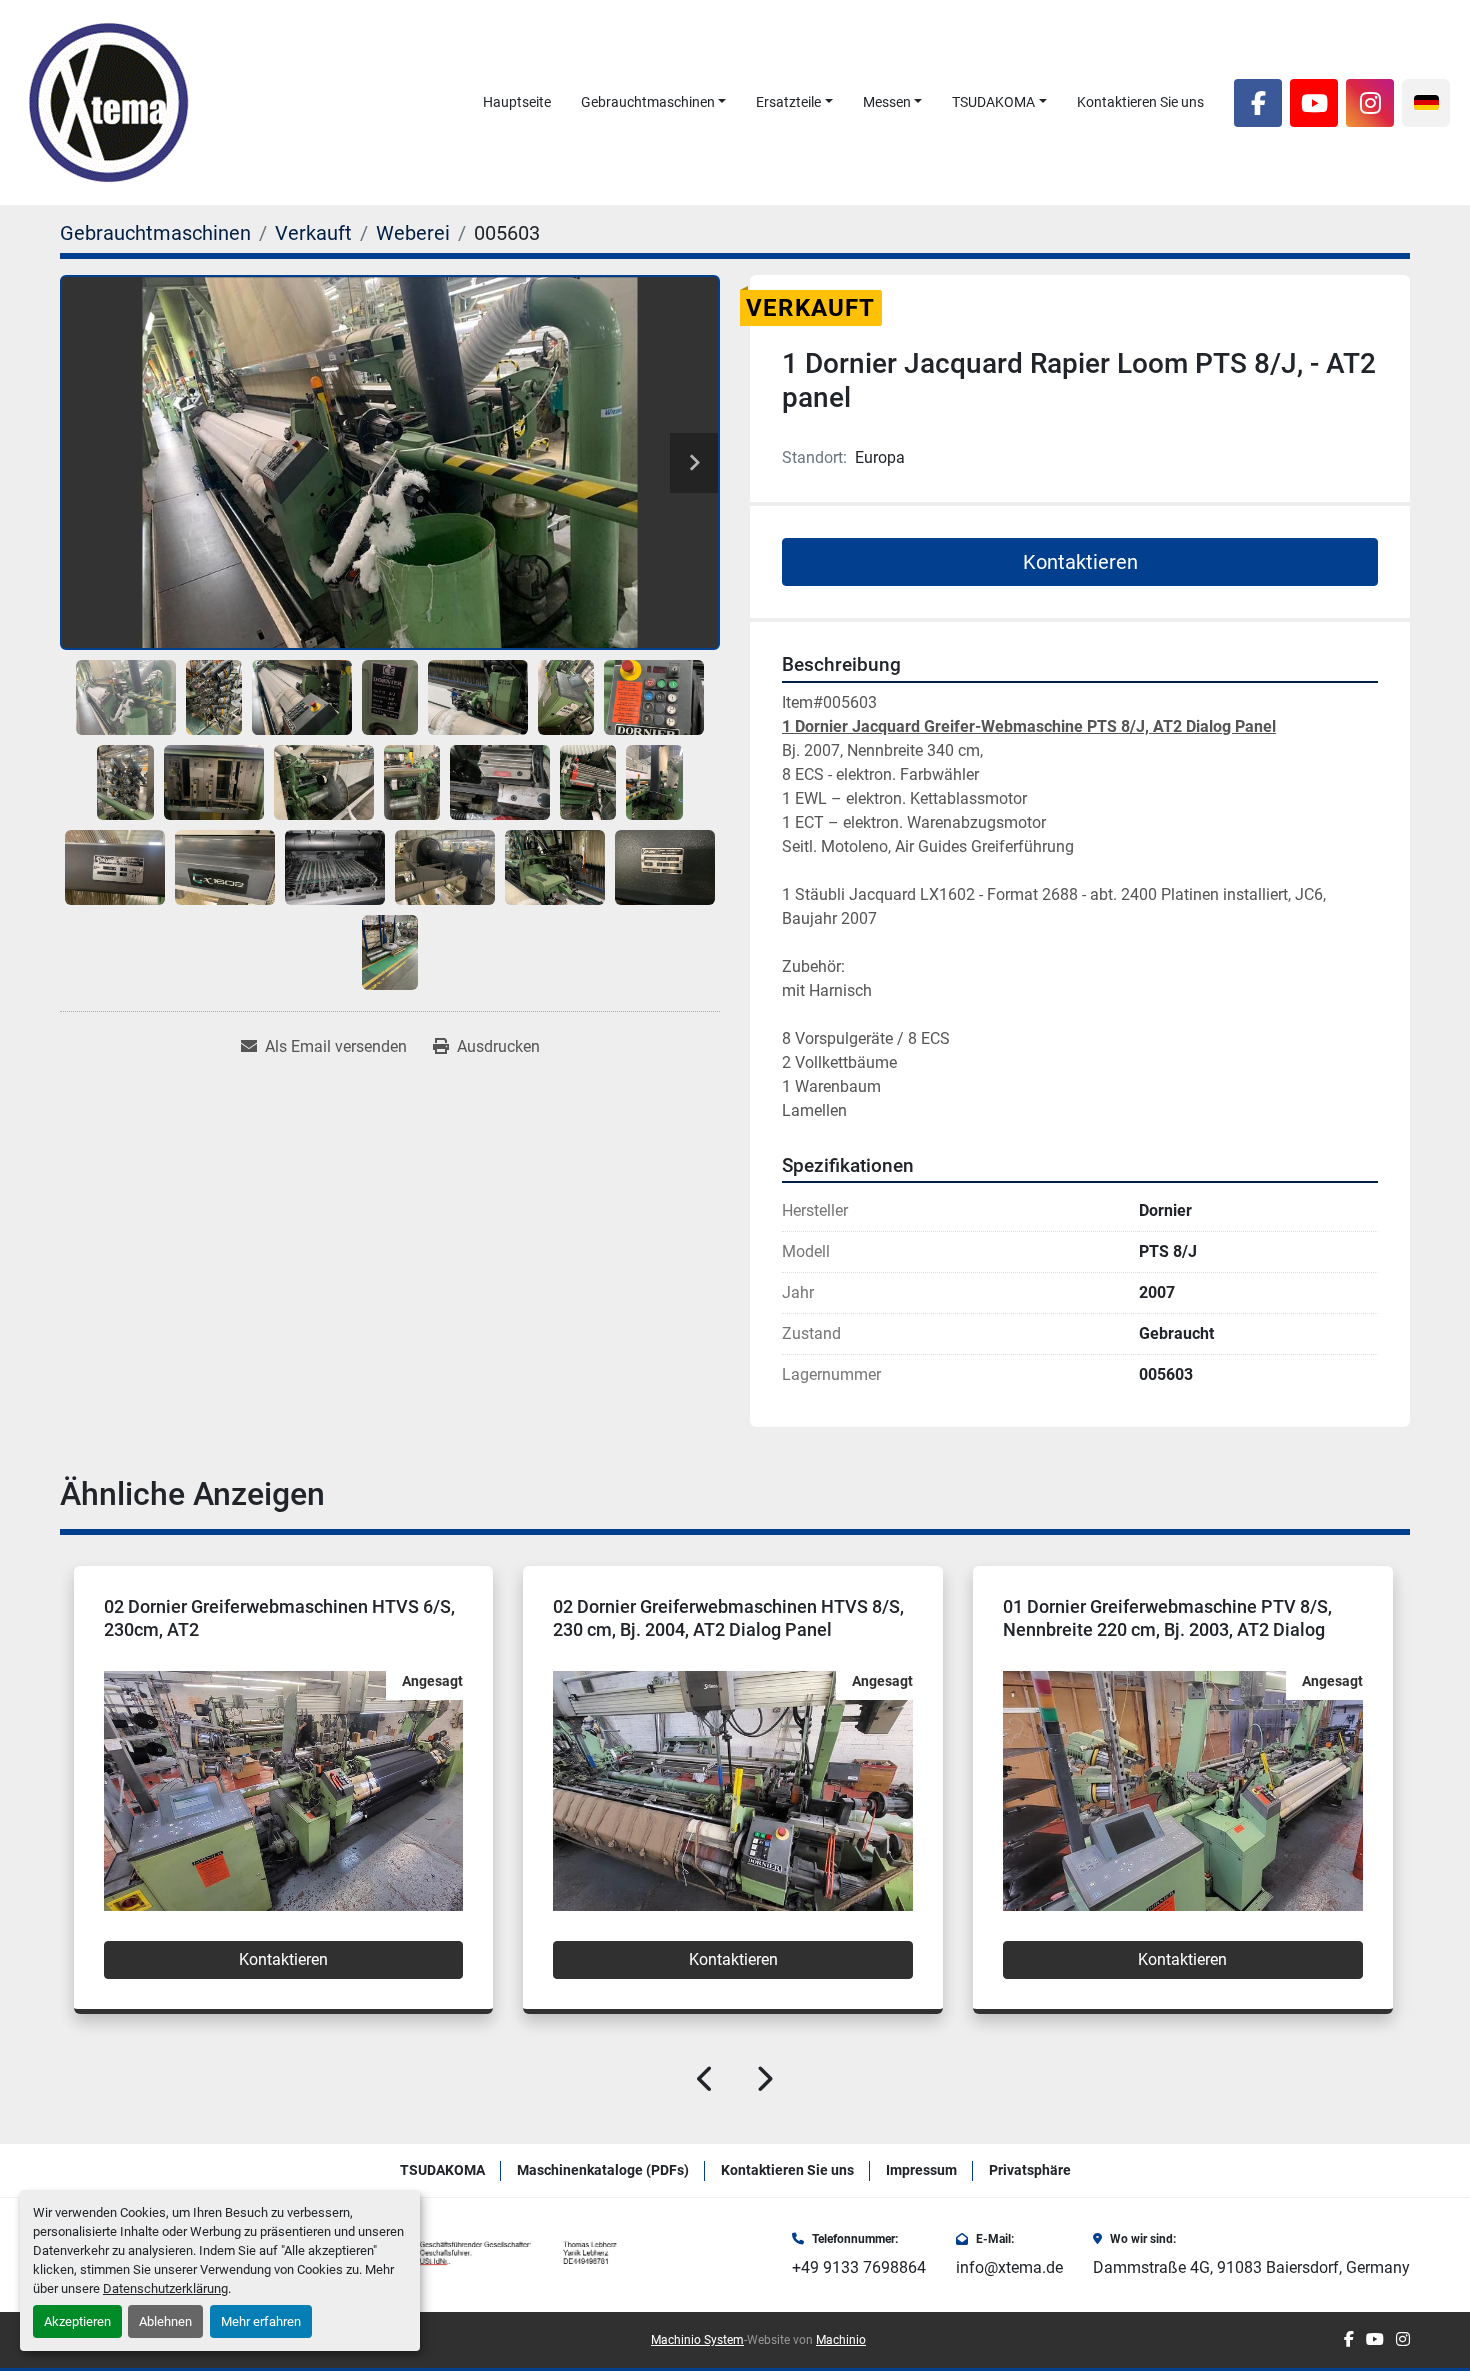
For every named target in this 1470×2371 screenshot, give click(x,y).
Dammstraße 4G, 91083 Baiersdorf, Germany (1251, 2267)
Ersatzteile (788, 102)
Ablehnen (165, 2321)
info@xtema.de (1009, 2267)
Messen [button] (887, 102)
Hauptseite (517, 102)
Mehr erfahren (261, 2321)
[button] (654, 102)
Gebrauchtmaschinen (648, 102)
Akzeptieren (77, 2321)
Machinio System (697, 2340)
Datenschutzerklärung (165, 2288)
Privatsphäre (1030, 2170)
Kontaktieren (1080, 562)
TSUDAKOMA (993, 102)
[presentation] (706, 2082)
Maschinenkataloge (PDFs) (603, 2170)
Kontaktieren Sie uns (1140, 102)
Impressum (921, 2170)
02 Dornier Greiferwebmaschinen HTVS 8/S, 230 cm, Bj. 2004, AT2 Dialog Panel (278, 1618)
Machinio (841, 2340)
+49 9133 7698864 (859, 2267)
